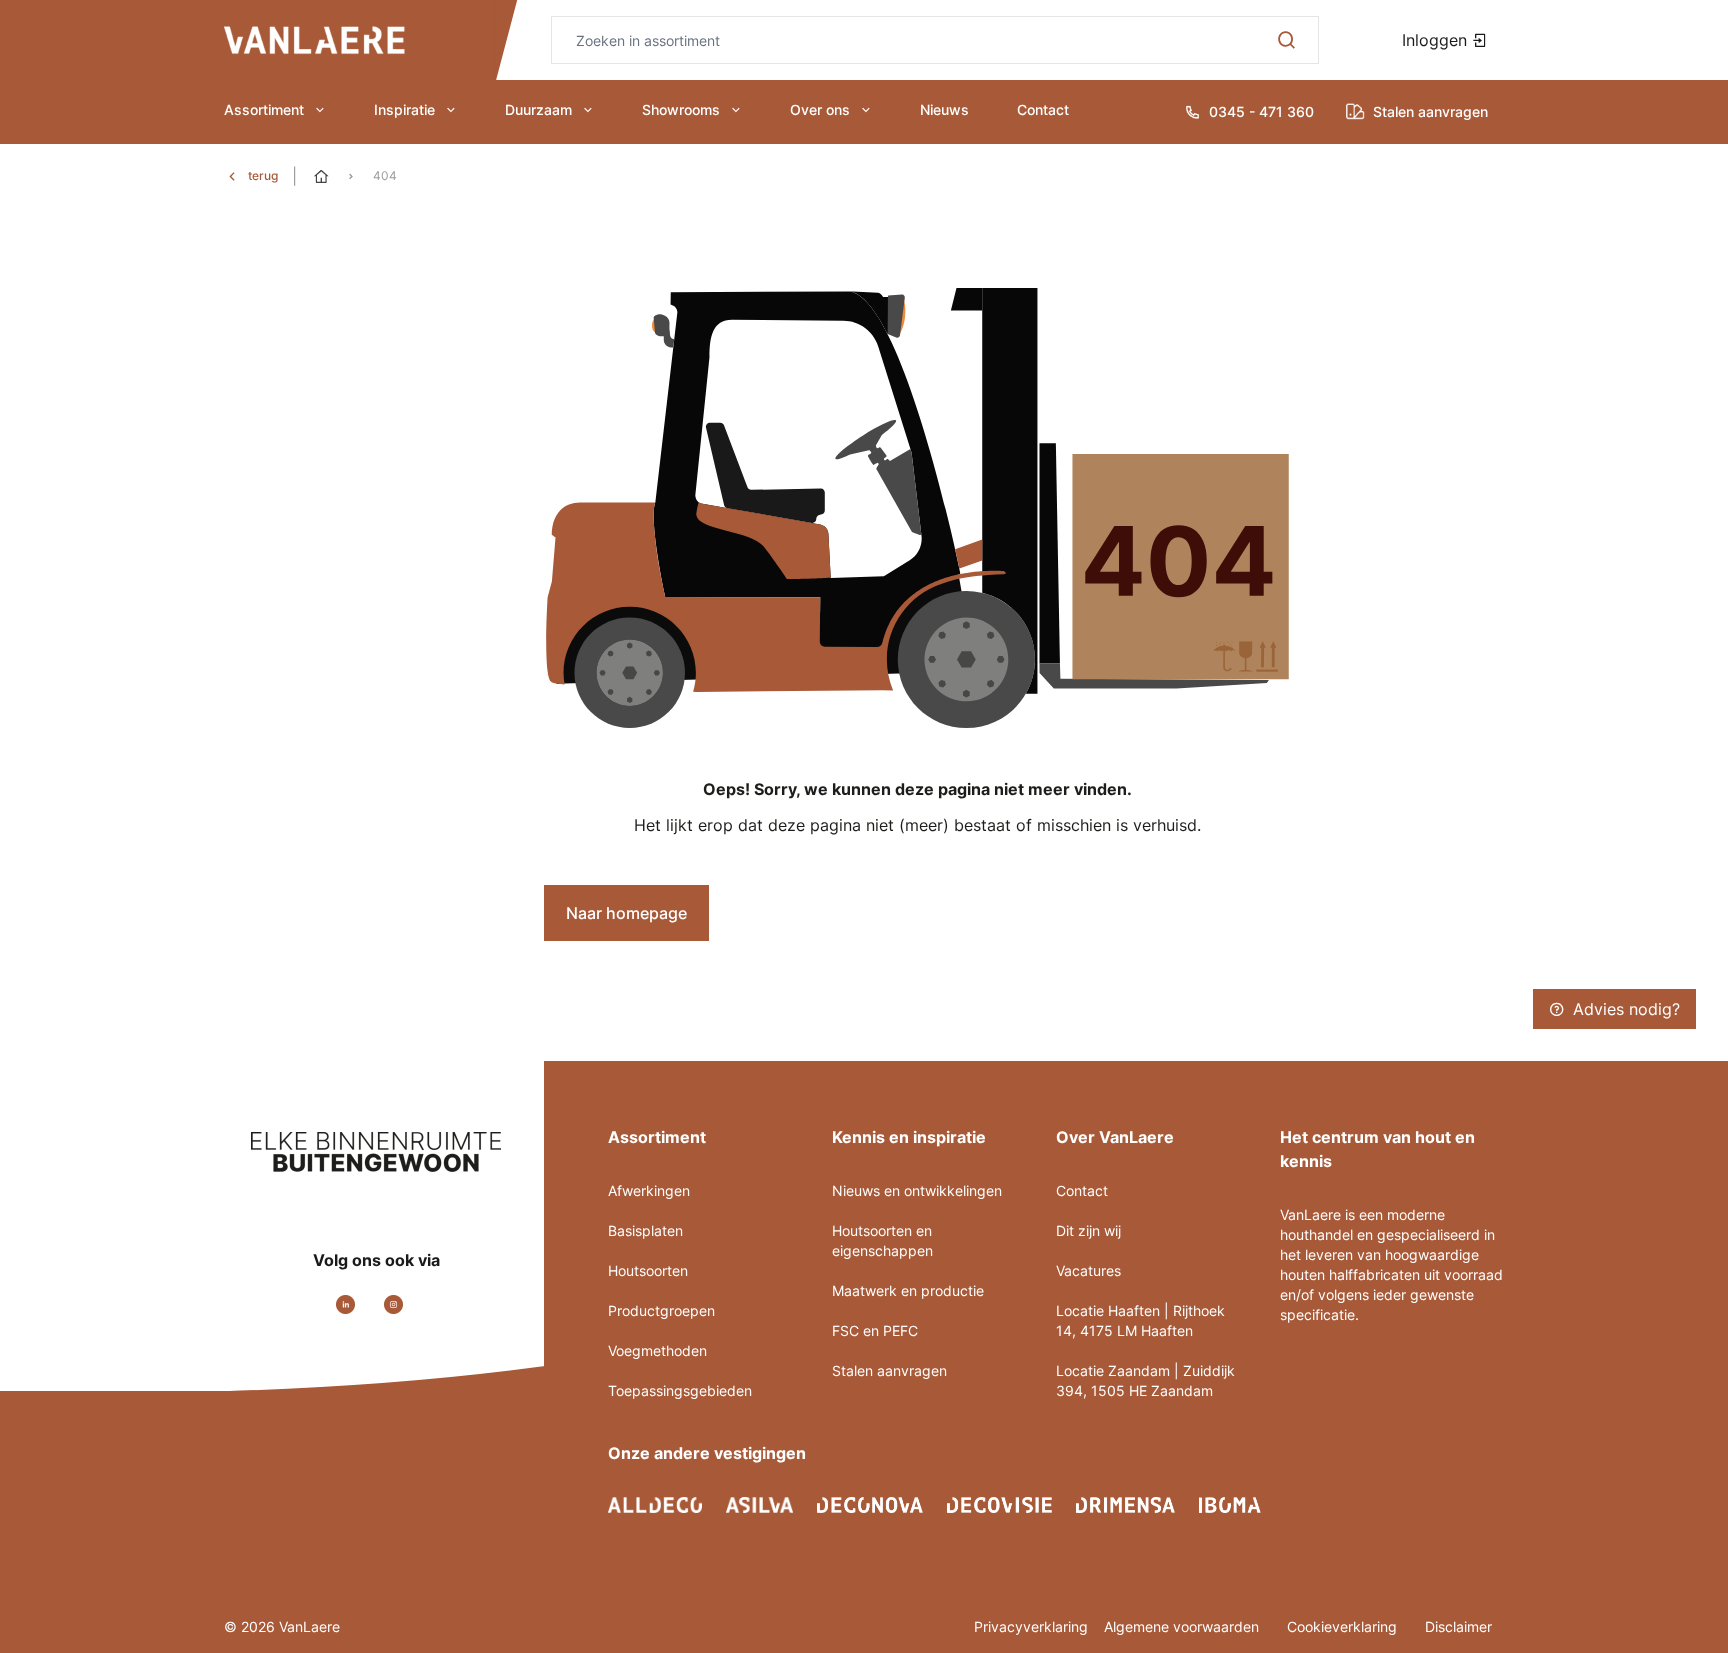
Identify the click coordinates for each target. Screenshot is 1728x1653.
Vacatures (1088, 1270)
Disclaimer (1458, 1626)
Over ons (820, 109)
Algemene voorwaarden (1183, 1626)
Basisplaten (645, 1230)
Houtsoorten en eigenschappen (882, 1240)
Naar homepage (626, 913)
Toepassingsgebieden (680, 1390)
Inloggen (1437, 40)
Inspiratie (404, 109)
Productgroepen (661, 1310)
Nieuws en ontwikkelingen (917, 1190)
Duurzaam (538, 109)
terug (263, 175)
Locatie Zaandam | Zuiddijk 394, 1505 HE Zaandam (1145, 1380)
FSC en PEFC (875, 1330)
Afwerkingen (649, 1190)
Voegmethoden (657, 1350)
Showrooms (681, 109)
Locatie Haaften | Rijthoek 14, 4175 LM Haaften (1140, 1320)
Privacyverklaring (1031, 1626)
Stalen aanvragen (889, 1370)
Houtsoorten (648, 1270)
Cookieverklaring (1344, 1626)
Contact (1043, 109)
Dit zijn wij (1088, 1230)
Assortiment (264, 109)
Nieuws (944, 109)
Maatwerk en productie (908, 1290)
